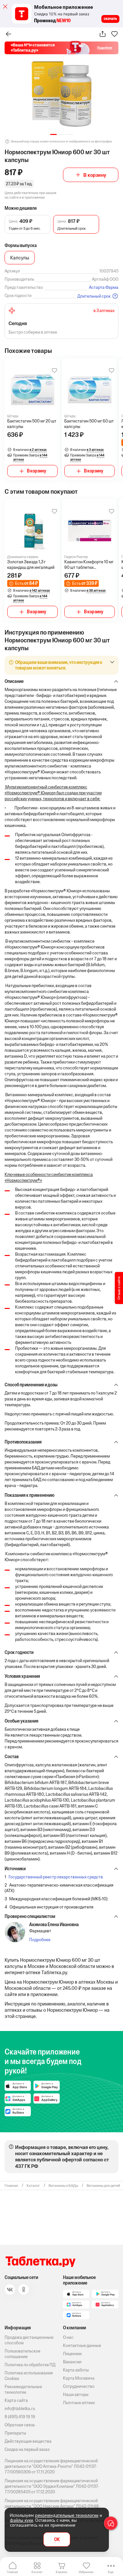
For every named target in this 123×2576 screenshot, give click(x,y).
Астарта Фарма (104, 287)
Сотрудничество (79, 2386)
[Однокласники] (24, 2289)
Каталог (37, 2572)
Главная (12, 2572)
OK (57, 2540)
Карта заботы (76, 2370)
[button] (53, 134)
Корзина (61, 2572)
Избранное (86, 2572)
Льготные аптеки (79, 2403)
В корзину (95, 175)
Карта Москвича (79, 2378)
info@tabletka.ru (20, 2409)
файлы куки (21, 2520)
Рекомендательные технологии (23, 2389)
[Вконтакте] (10, 2289)
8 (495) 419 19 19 (20, 2417)
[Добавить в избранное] (54, 371)
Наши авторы (76, 2394)
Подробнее (40, 1940)
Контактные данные (82, 2345)
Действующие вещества (28, 2441)
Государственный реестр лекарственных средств (56, 1877)
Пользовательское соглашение (22, 2354)
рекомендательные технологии (67, 2515)
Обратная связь (20, 2425)
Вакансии (72, 2362)
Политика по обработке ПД (30, 2365)
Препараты (15, 2433)
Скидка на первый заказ (27, 2449)
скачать (110, 19)
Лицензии (72, 2354)
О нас (68, 2337)
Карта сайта (16, 2400)
